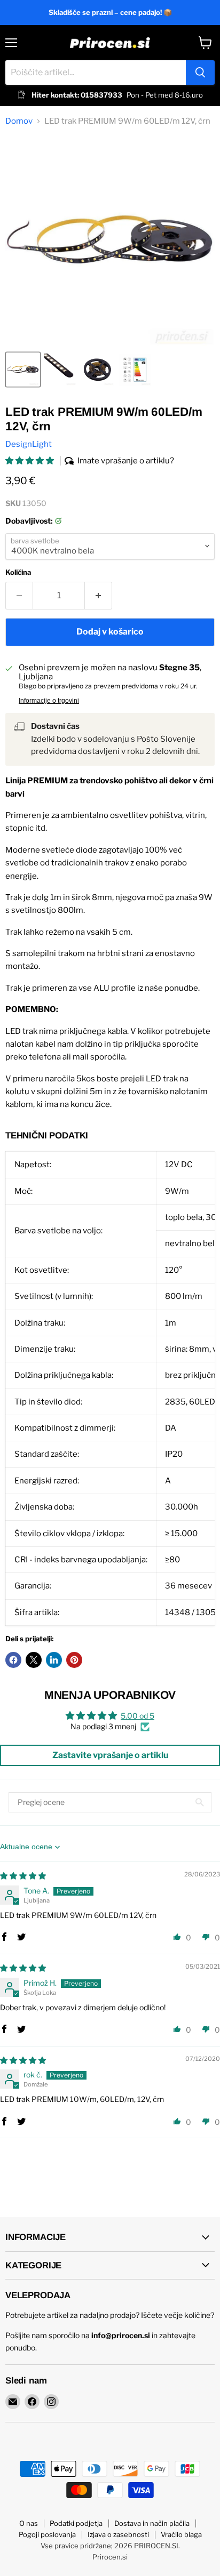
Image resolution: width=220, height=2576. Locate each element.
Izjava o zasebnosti (118, 2534)
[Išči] (200, 73)
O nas (29, 2523)
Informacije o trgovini (49, 701)
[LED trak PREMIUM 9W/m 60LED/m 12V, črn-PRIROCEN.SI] (23, 370)
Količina (18, 572)
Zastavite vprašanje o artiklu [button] (110, 1755)
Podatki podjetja (76, 2523)
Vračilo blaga (181, 2534)
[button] (30, 461)
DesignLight (29, 444)
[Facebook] (32, 2402)
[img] (23, 1876)
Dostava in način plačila (152, 2523)
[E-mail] (13, 2402)
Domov (19, 121)
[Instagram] (51, 2402)
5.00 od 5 (137, 1716)
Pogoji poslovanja (47, 2534)
